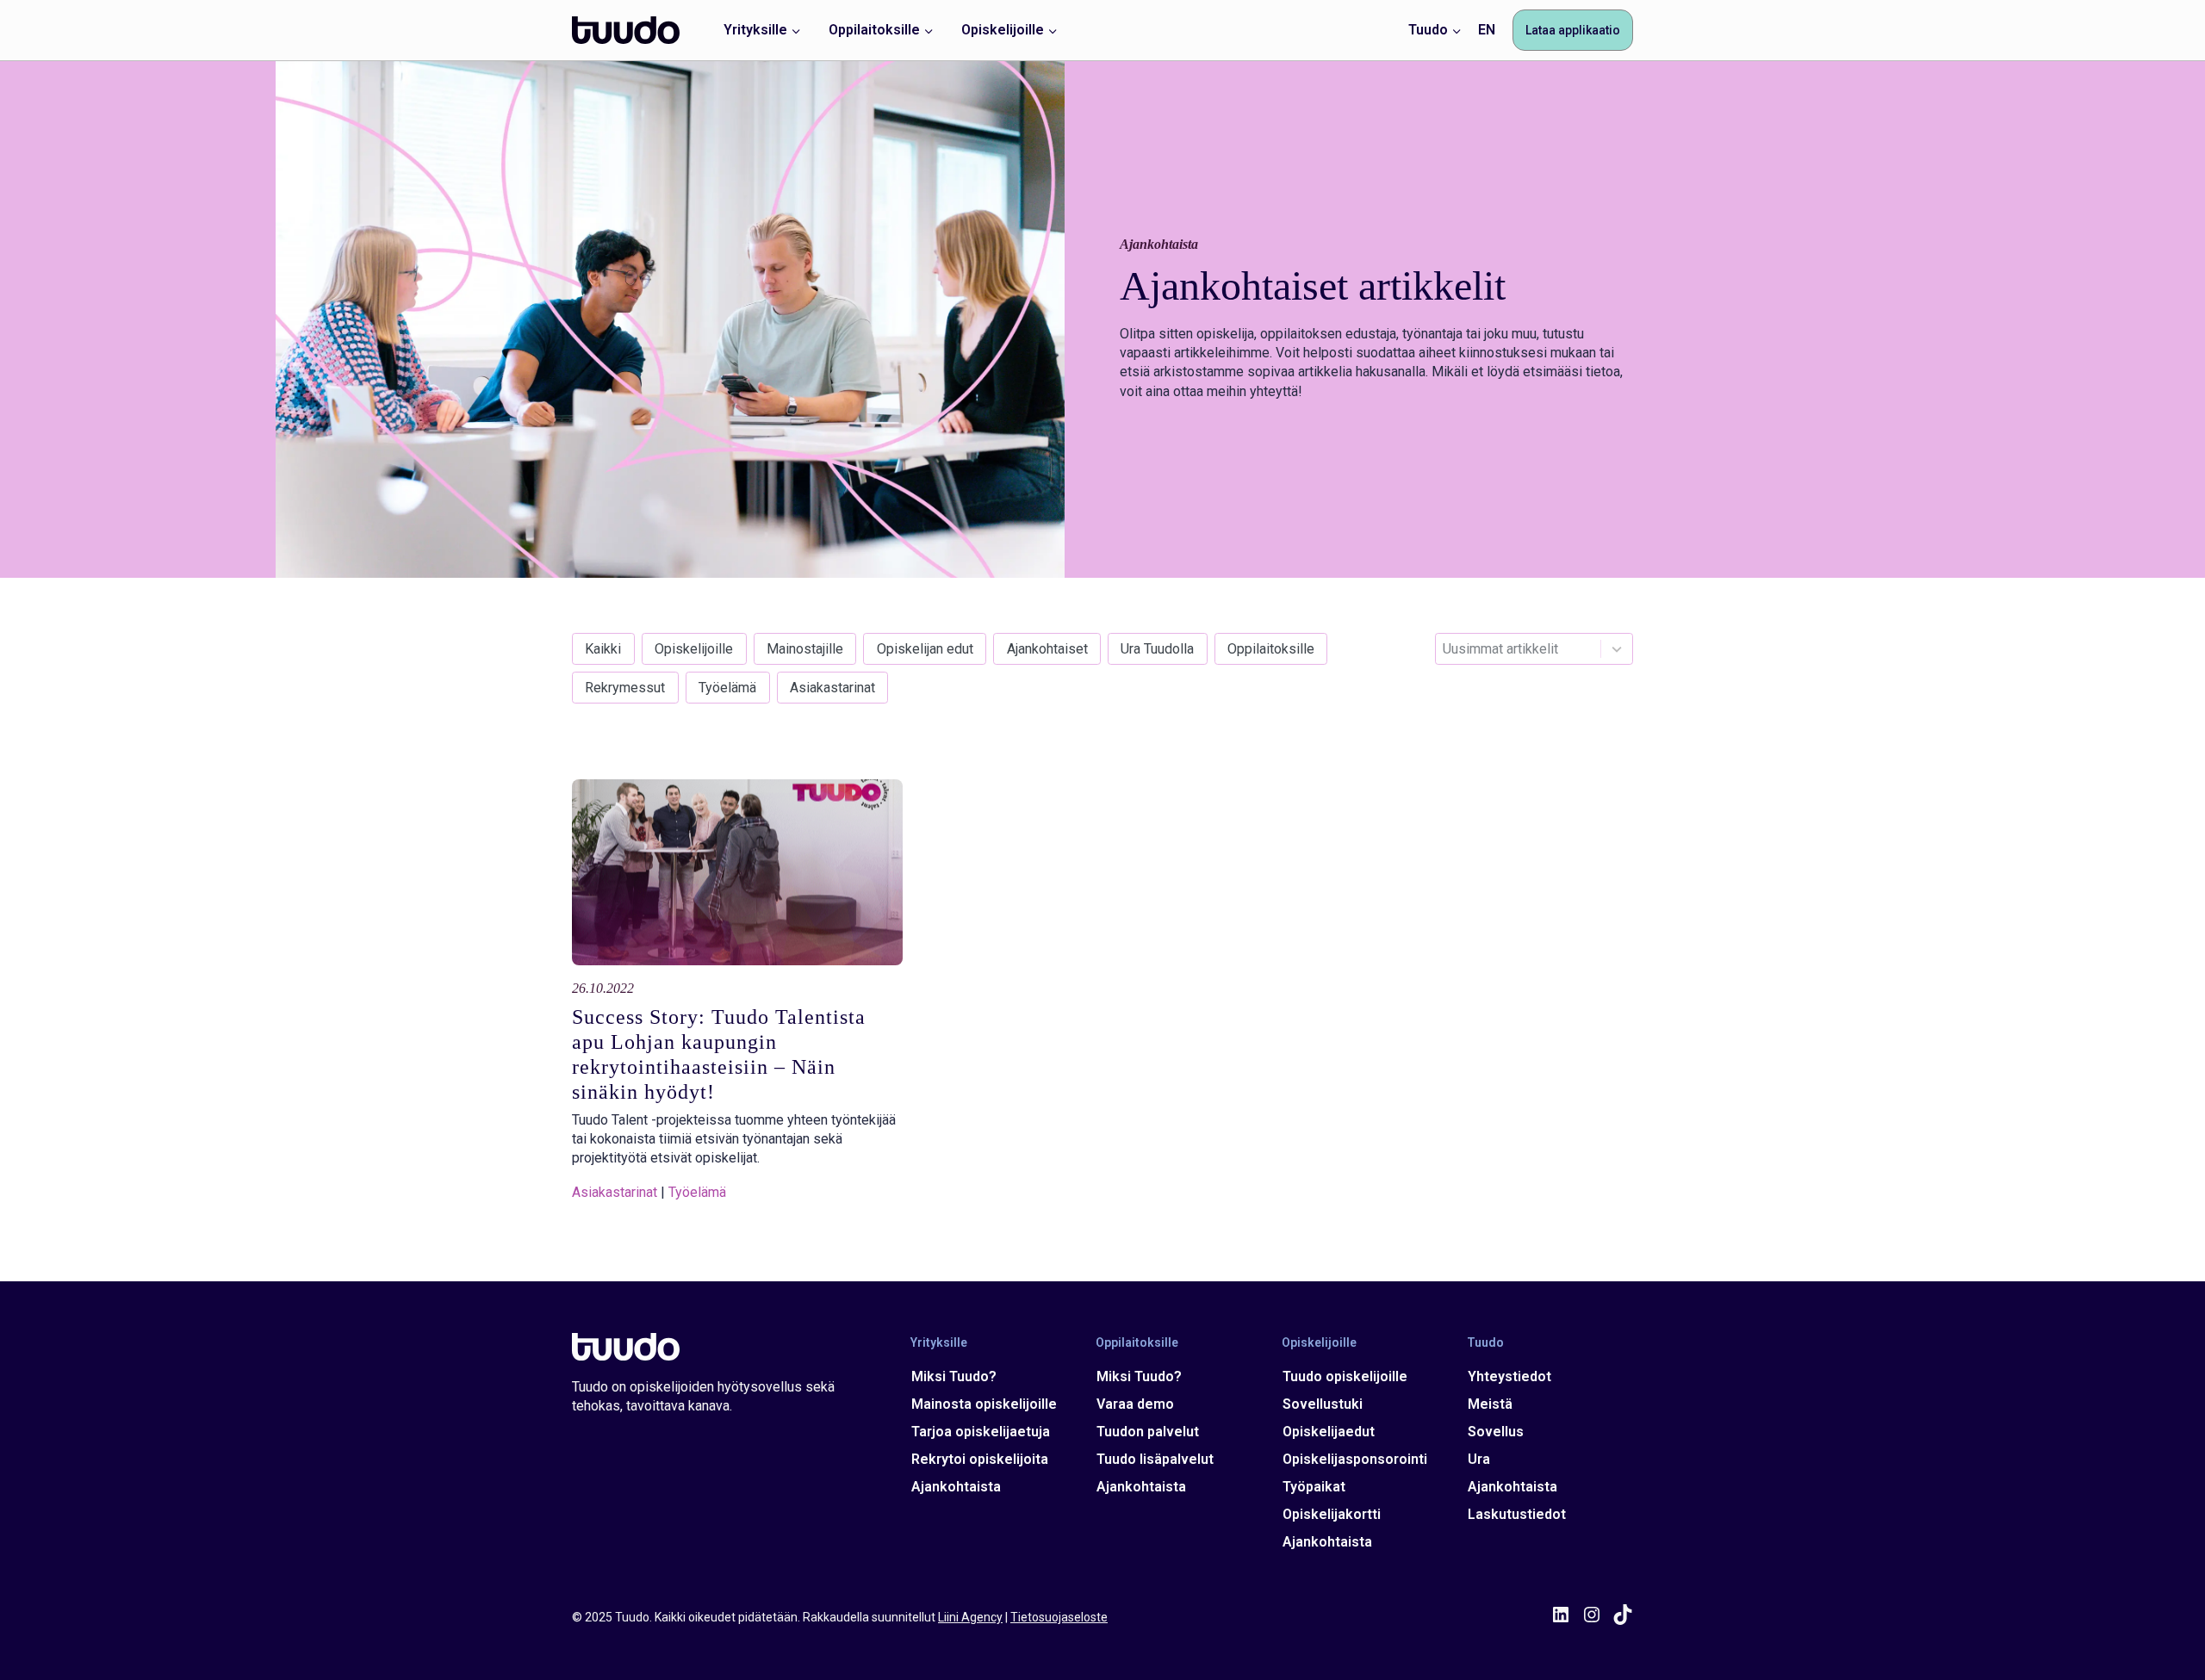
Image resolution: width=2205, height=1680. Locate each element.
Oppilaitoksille (1271, 649)
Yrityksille (939, 1342)
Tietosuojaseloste (1059, 1617)
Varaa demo (1135, 1404)
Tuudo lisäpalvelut (1155, 1459)
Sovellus (1496, 1432)
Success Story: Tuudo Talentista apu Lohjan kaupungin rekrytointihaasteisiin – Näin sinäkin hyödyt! (719, 1054)
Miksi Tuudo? (954, 1376)
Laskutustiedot (1517, 1514)
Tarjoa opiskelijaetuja (981, 1432)
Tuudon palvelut (1148, 1432)
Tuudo (1485, 1342)
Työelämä (727, 688)
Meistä (1490, 1404)
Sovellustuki (1323, 1404)
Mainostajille (805, 649)
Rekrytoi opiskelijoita (980, 1459)
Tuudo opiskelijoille (1345, 1376)
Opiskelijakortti (1332, 1514)
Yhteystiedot (1509, 1376)
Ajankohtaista (956, 1487)
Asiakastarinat (832, 688)
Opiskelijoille (694, 649)
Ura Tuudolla (1157, 649)
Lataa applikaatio (1573, 30)
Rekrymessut (625, 688)
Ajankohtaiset (1047, 649)
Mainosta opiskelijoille (984, 1404)
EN (1487, 30)
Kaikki (603, 649)
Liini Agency (970, 1617)
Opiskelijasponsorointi (1355, 1459)
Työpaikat (1314, 1487)
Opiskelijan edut (925, 649)
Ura (1479, 1459)
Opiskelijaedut (1329, 1432)
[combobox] (1534, 649)
